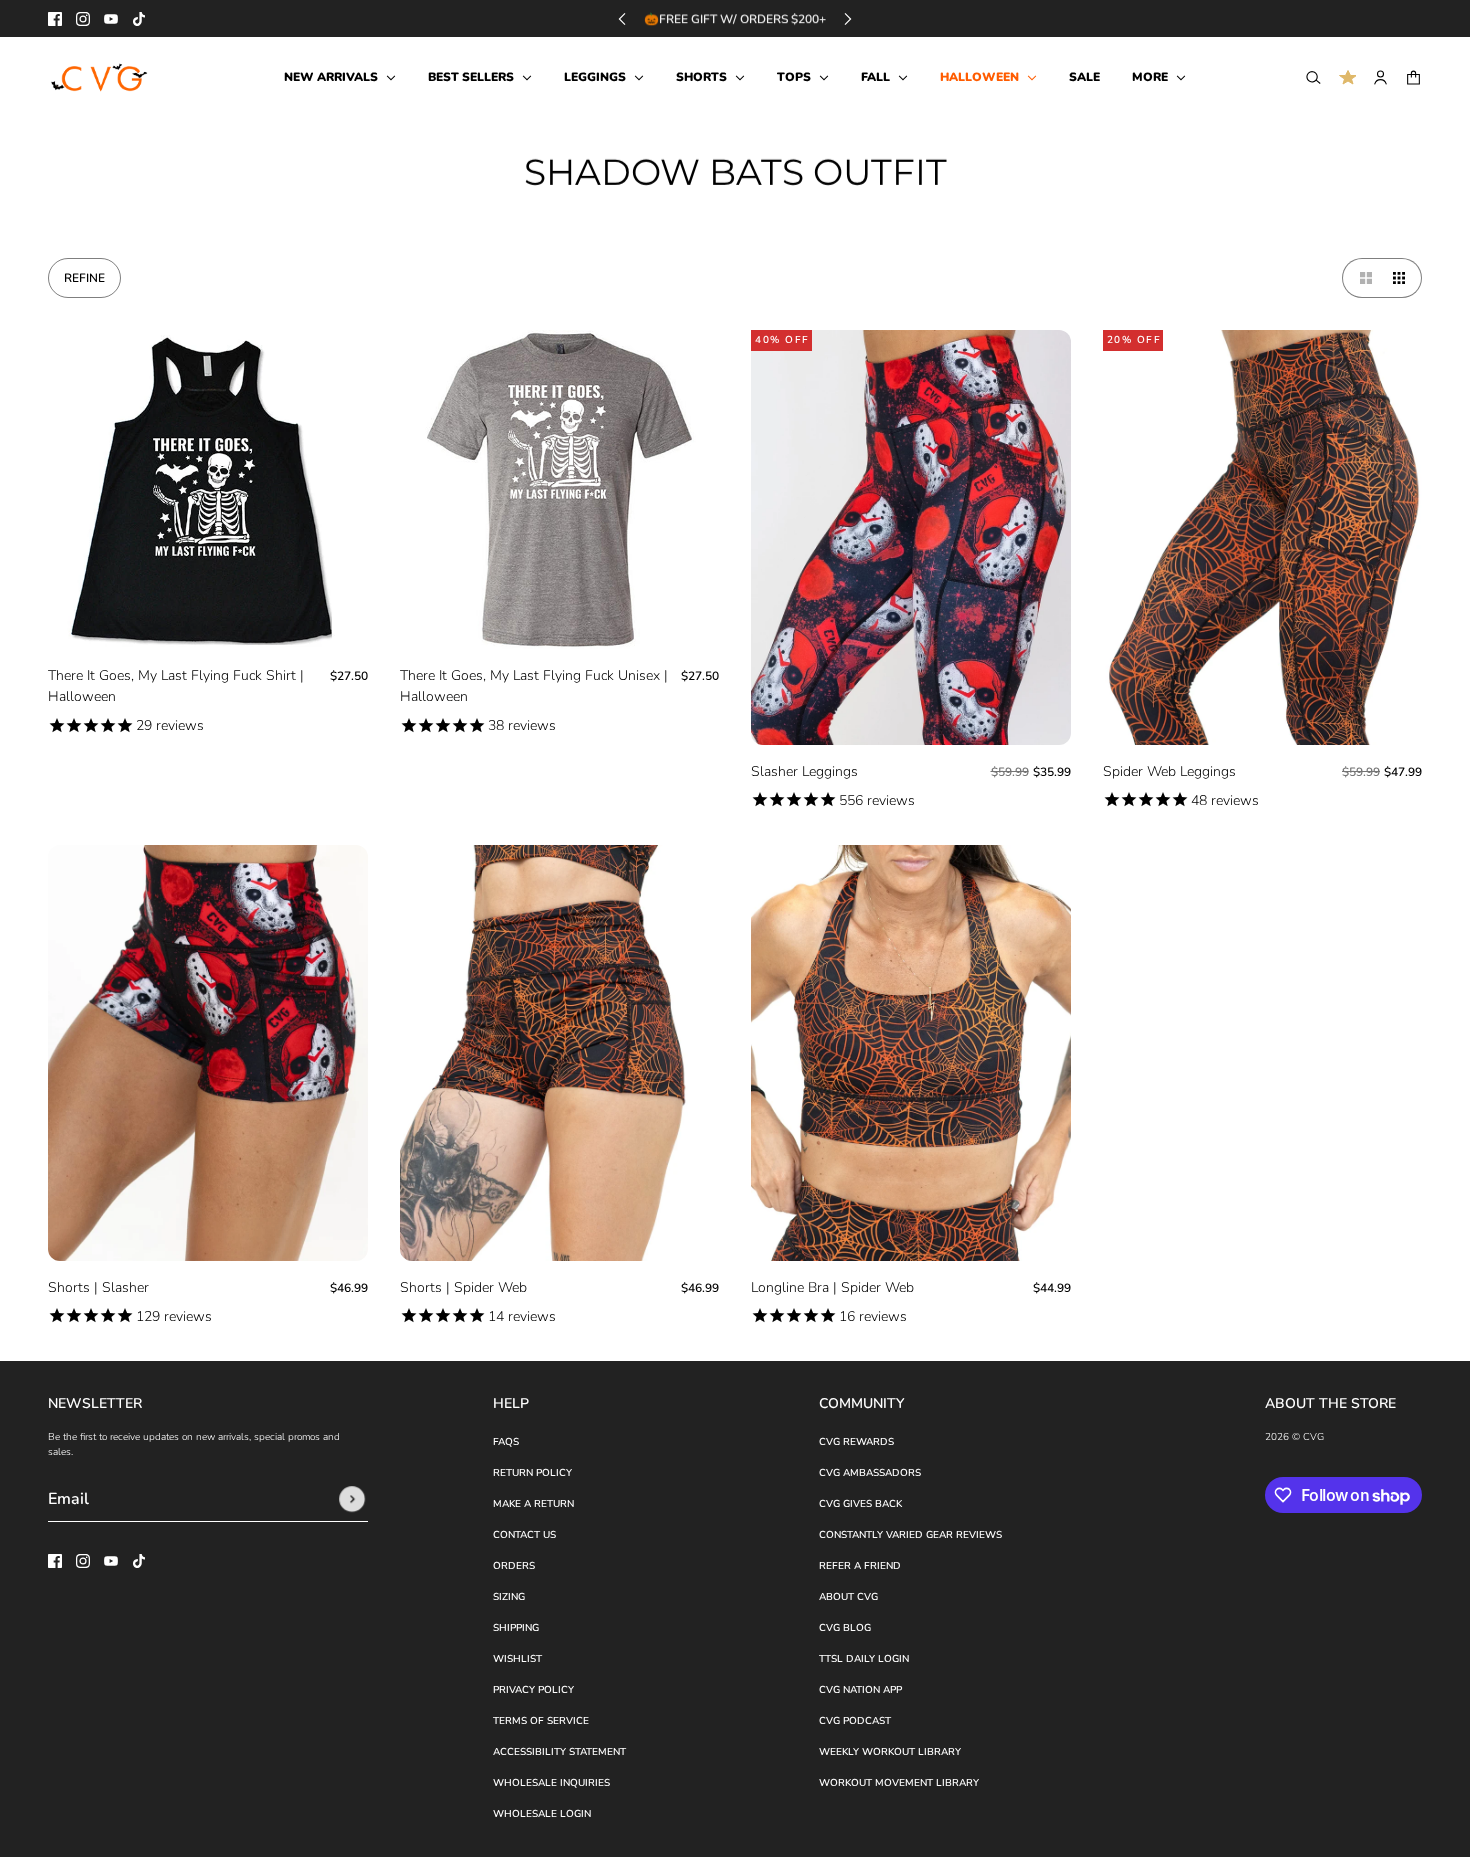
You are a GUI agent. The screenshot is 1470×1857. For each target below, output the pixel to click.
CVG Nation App (860, 1690)
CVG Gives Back (860, 1504)
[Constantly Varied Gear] (100, 78)
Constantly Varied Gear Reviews (910, 1535)
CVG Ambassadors (870, 1473)
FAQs (506, 1442)
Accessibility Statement (559, 1752)
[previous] (622, 18)
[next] (848, 18)
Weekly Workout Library (890, 1752)
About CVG (848, 1597)
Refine (84, 278)
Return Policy (532, 1473)
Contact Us (524, 1535)
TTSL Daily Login (864, 1659)
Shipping (516, 1628)
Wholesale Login (542, 1814)
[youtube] (111, 19)
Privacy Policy (533, 1690)
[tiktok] (139, 19)
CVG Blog (845, 1628)
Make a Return (533, 1504)
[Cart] (1413, 77)
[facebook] (55, 19)
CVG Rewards (856, 1442)
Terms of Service (541, 1721)
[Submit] (352, 1499)
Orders (514, 1566)
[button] (1362, 278)
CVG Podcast (855, 1721)
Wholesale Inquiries (551, 1783)
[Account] (1380, 77)
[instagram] (83, 19)
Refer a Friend (860, 1566)
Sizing (509, 1597)
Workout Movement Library (899, 1783)
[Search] (1313, 77)
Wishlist (517, 1659)
